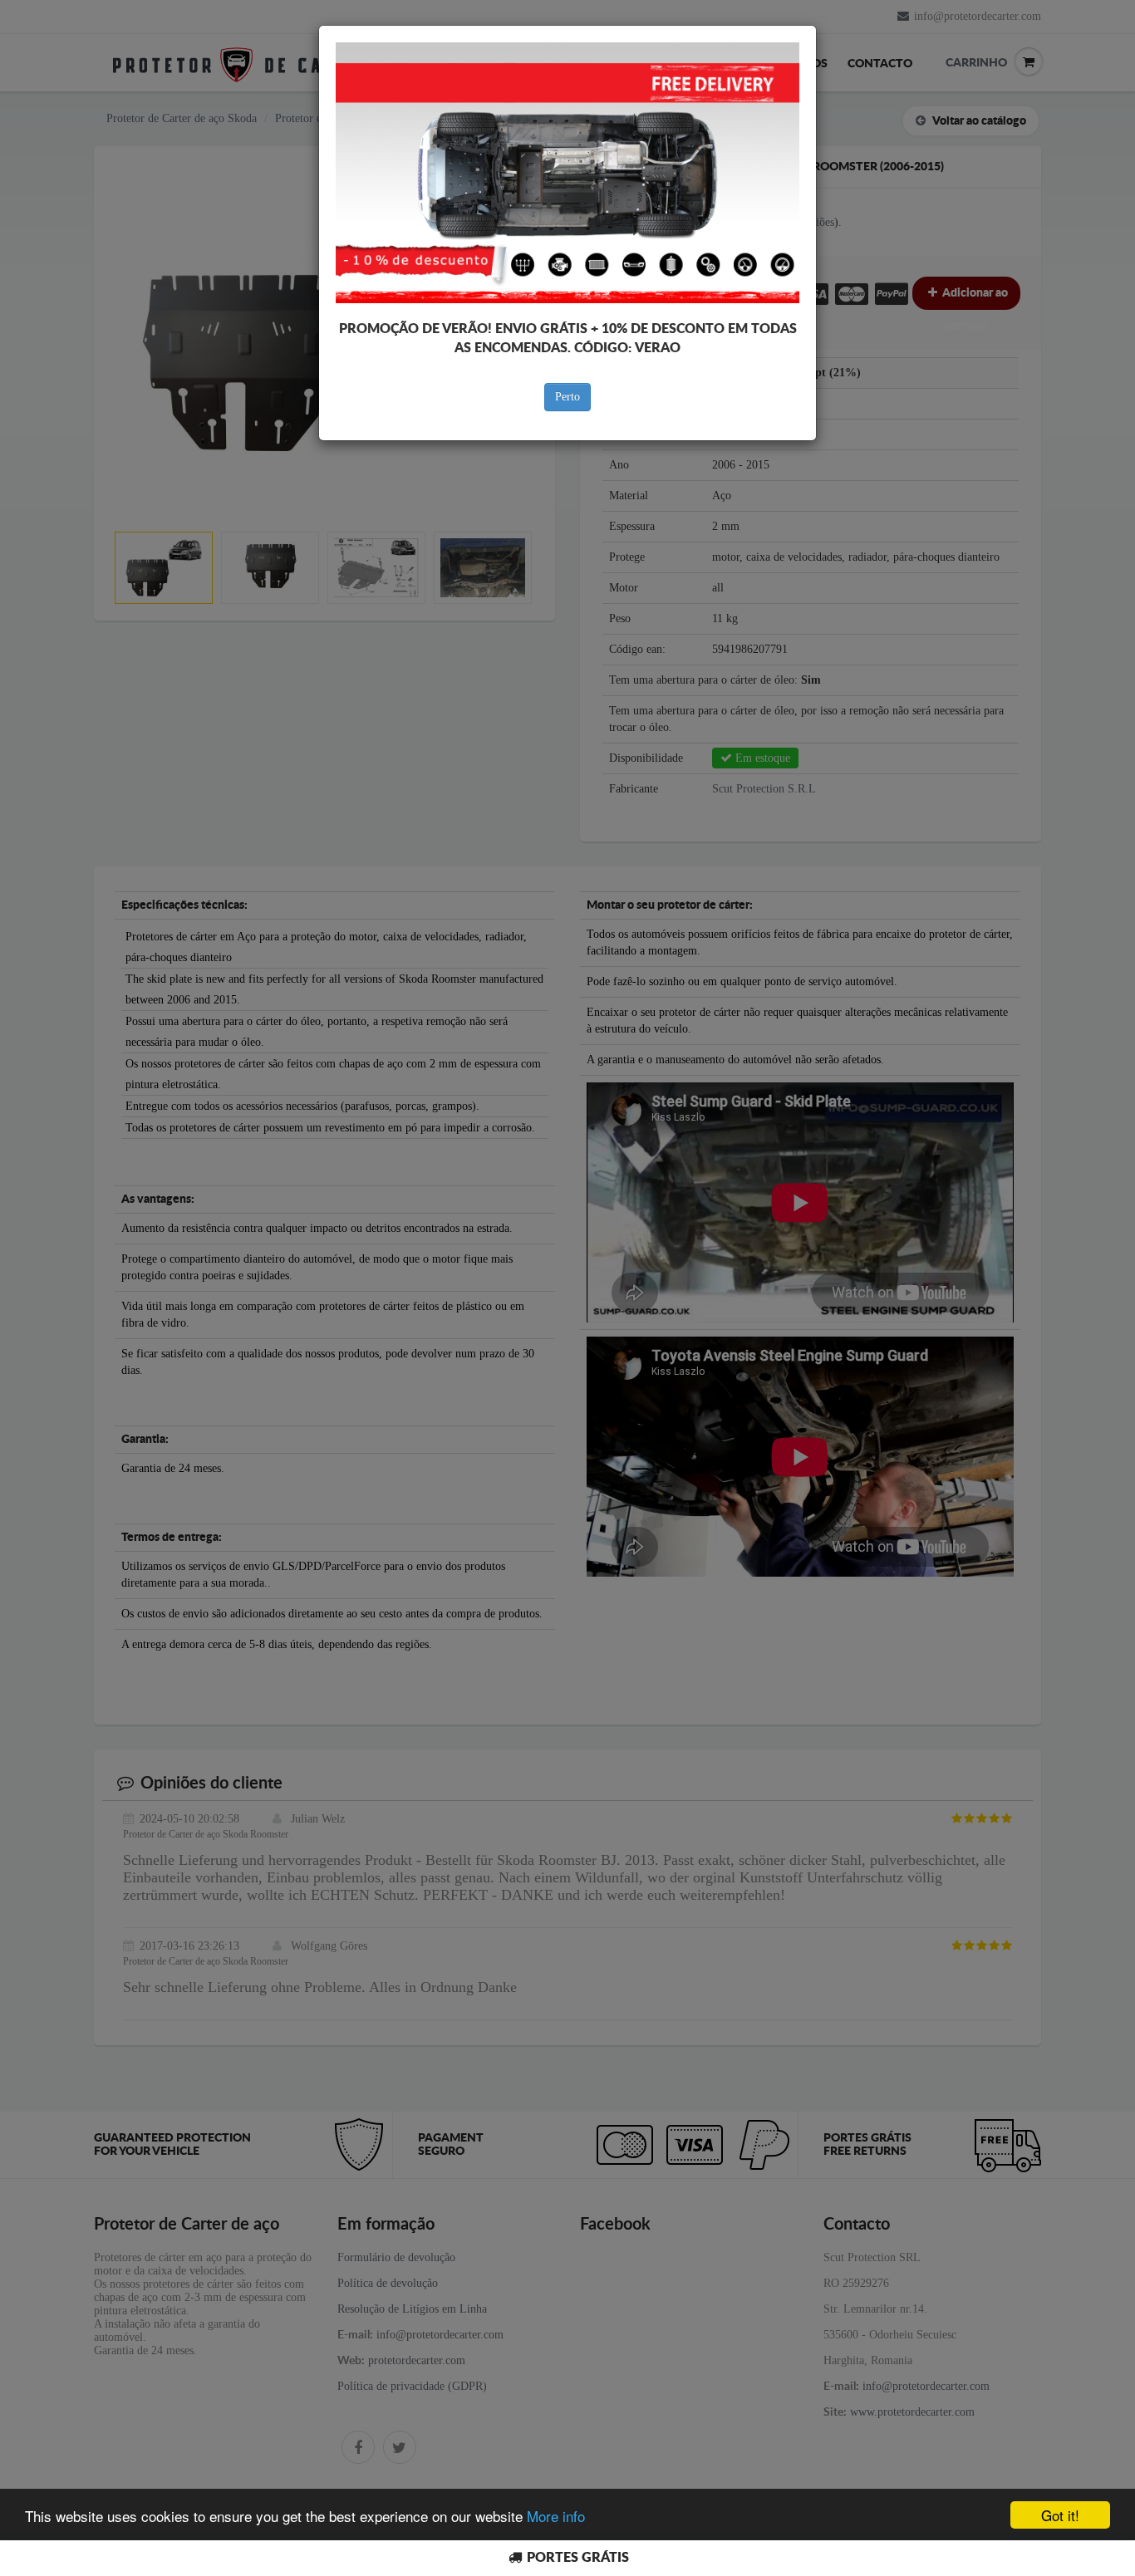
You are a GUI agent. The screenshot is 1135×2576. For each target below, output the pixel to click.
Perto (567, 397)
